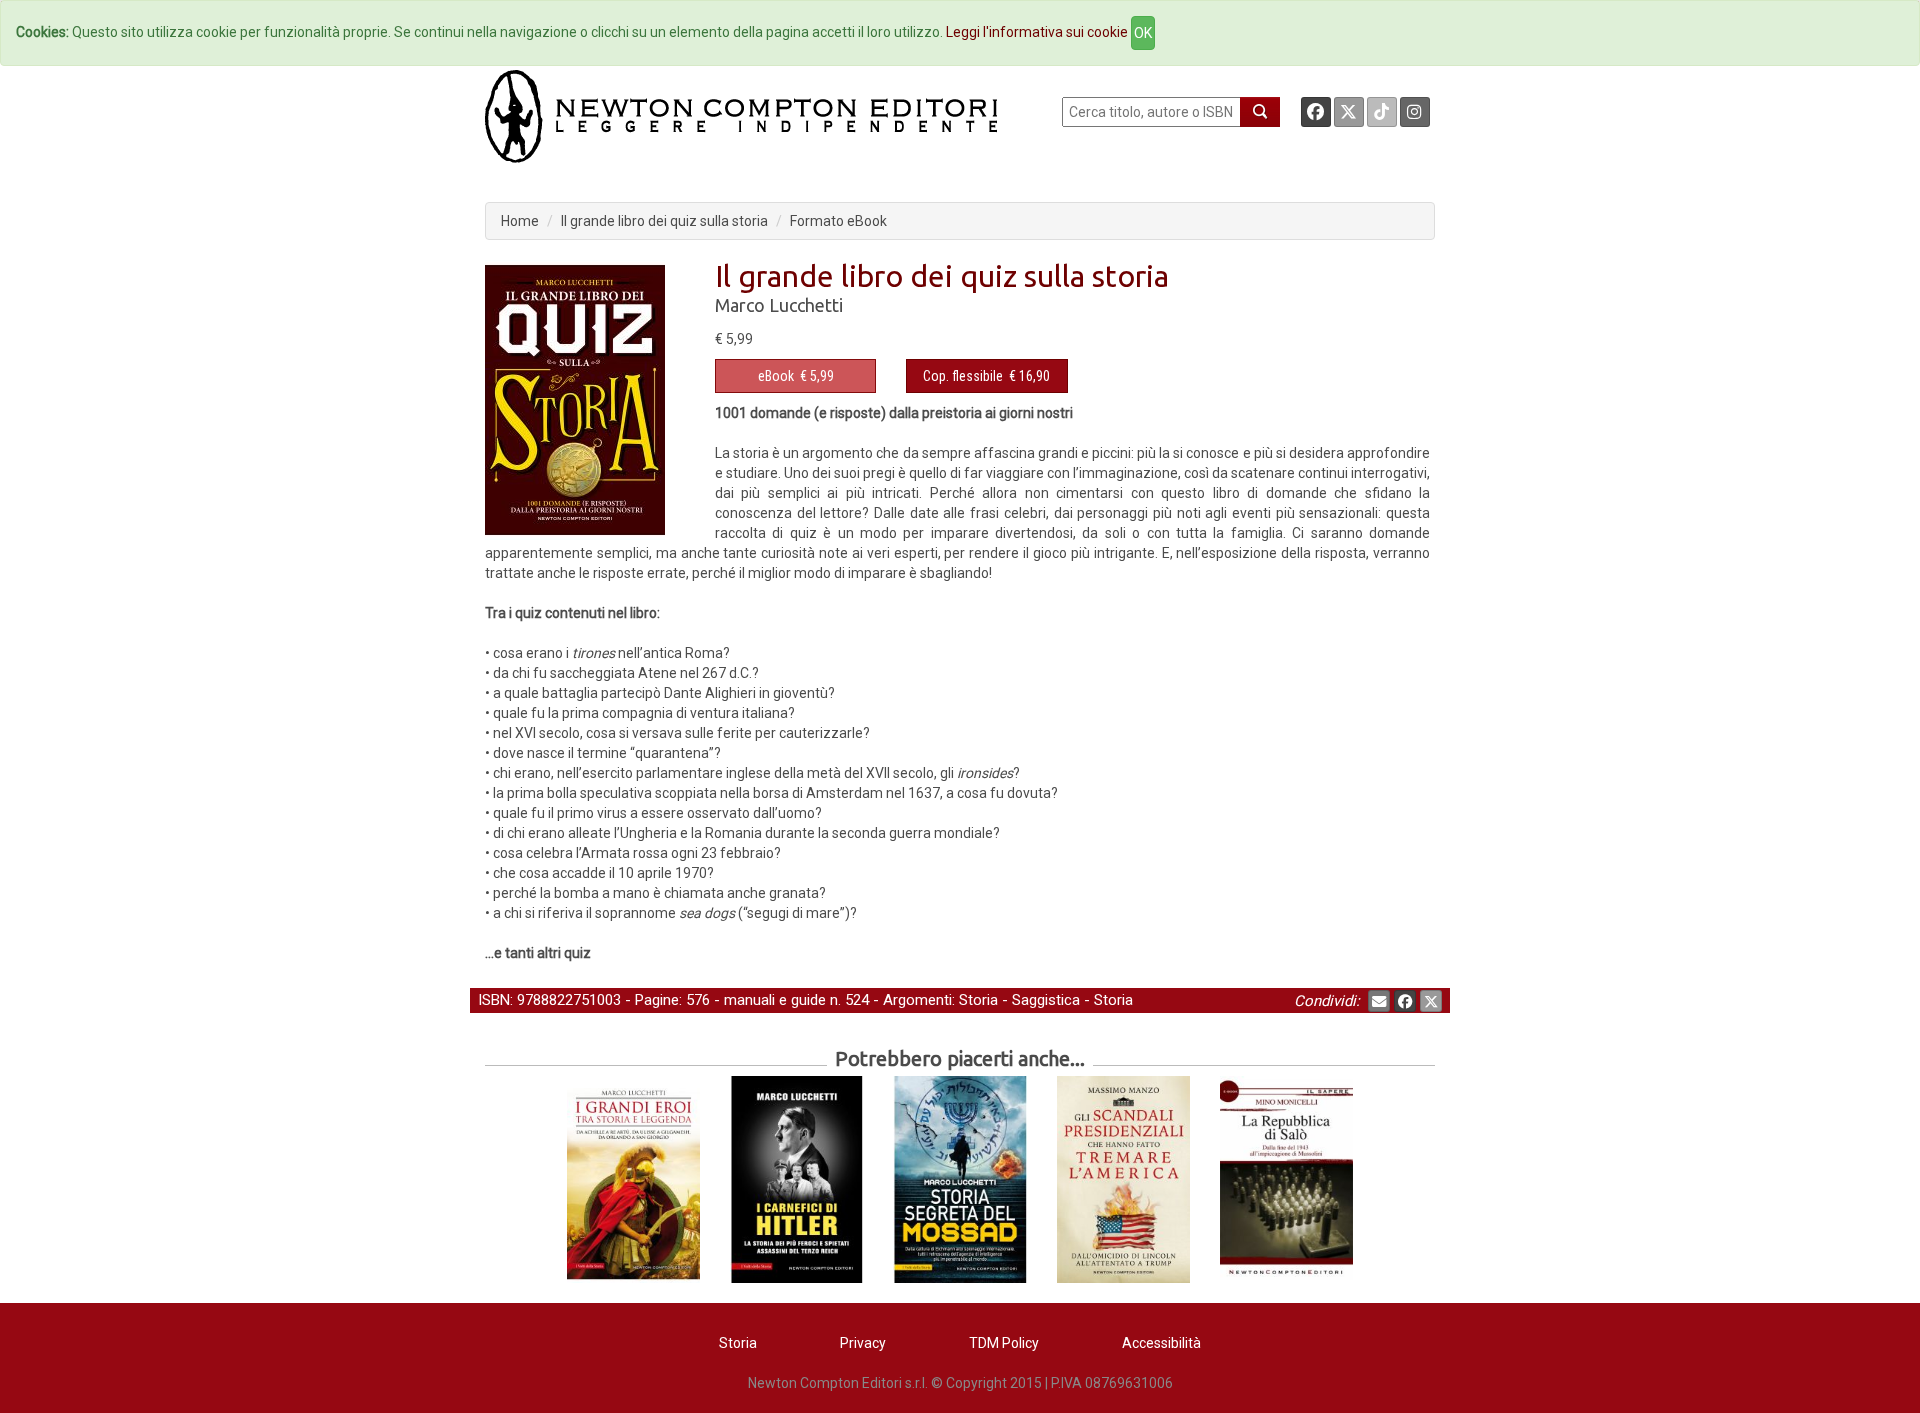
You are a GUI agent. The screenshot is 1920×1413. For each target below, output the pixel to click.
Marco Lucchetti (779, 305)
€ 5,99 (796, 376)
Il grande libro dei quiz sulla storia (664, 221)
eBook (776, 376)
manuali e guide (775, 1000)
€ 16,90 (986, 376)
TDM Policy (1004, 1343)
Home (520, 221)
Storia (978, 1000)
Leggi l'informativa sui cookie (1037, 32)
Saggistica (1046, 1000)
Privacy (863, 1343)
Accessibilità (1161, 1343)
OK (1143, 33)
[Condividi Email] (1379, 1001)
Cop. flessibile (963, 376)
